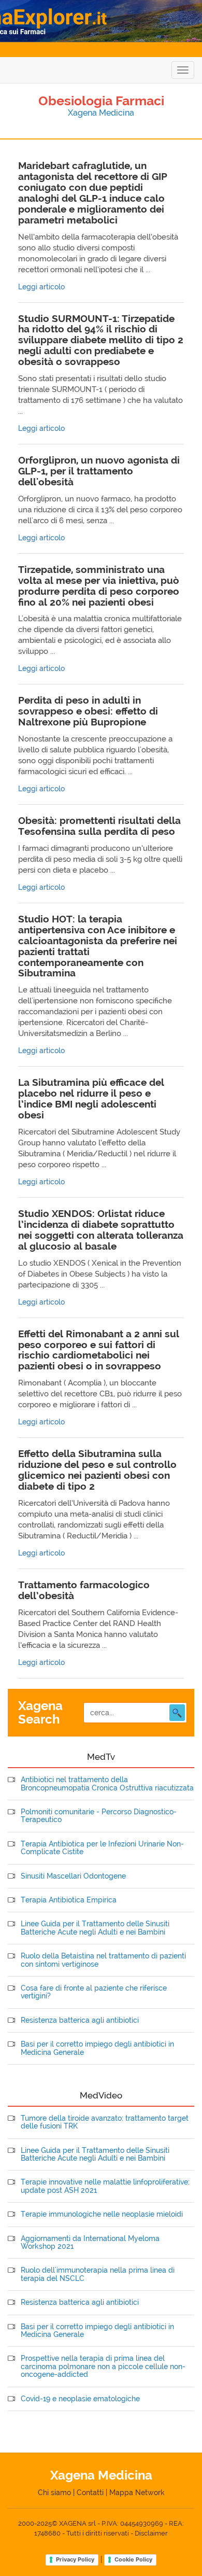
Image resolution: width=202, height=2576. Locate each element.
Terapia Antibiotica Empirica (69, 1900)
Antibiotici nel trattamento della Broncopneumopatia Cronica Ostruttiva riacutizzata (107, 1784)
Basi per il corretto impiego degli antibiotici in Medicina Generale (97, 2048)
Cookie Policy (133, 2559)
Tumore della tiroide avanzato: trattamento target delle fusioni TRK (105, 2122)
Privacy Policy (75, 2559)
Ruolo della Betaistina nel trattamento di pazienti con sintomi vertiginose (103, 1960)
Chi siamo (54, 2493)
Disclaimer (151, 2533)
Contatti (90, 2493)
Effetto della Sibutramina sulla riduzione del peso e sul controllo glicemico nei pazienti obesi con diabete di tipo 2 (97, 1470)
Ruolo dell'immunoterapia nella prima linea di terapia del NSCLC (98, 2274)
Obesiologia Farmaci (101, 101)
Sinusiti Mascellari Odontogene (73, 1876)
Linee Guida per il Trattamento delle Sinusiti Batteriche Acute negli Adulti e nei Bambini (95, 1928)
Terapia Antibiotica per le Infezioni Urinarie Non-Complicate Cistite (102, 1848)
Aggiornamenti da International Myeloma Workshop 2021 (90, 2243)
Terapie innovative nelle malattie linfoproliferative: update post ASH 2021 (105, 2186)
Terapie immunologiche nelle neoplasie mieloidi (102, 2214)
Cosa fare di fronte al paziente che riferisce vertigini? (94, 1992)
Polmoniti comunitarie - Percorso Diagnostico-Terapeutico (99, 1816)
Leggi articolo (41, 287)
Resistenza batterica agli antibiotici (80, 2020)
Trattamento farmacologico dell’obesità (84, 1590)
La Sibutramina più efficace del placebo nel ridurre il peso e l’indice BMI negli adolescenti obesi (91, 1098)
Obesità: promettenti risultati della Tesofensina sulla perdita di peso (99, 826)
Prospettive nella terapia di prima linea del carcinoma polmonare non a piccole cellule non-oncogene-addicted (103, 2367)
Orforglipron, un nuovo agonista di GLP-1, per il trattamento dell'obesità (99, 471)
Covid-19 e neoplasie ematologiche (80, 2399)
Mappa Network (137, 2493)
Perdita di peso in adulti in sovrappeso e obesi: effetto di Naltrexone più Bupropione (88, 711)
